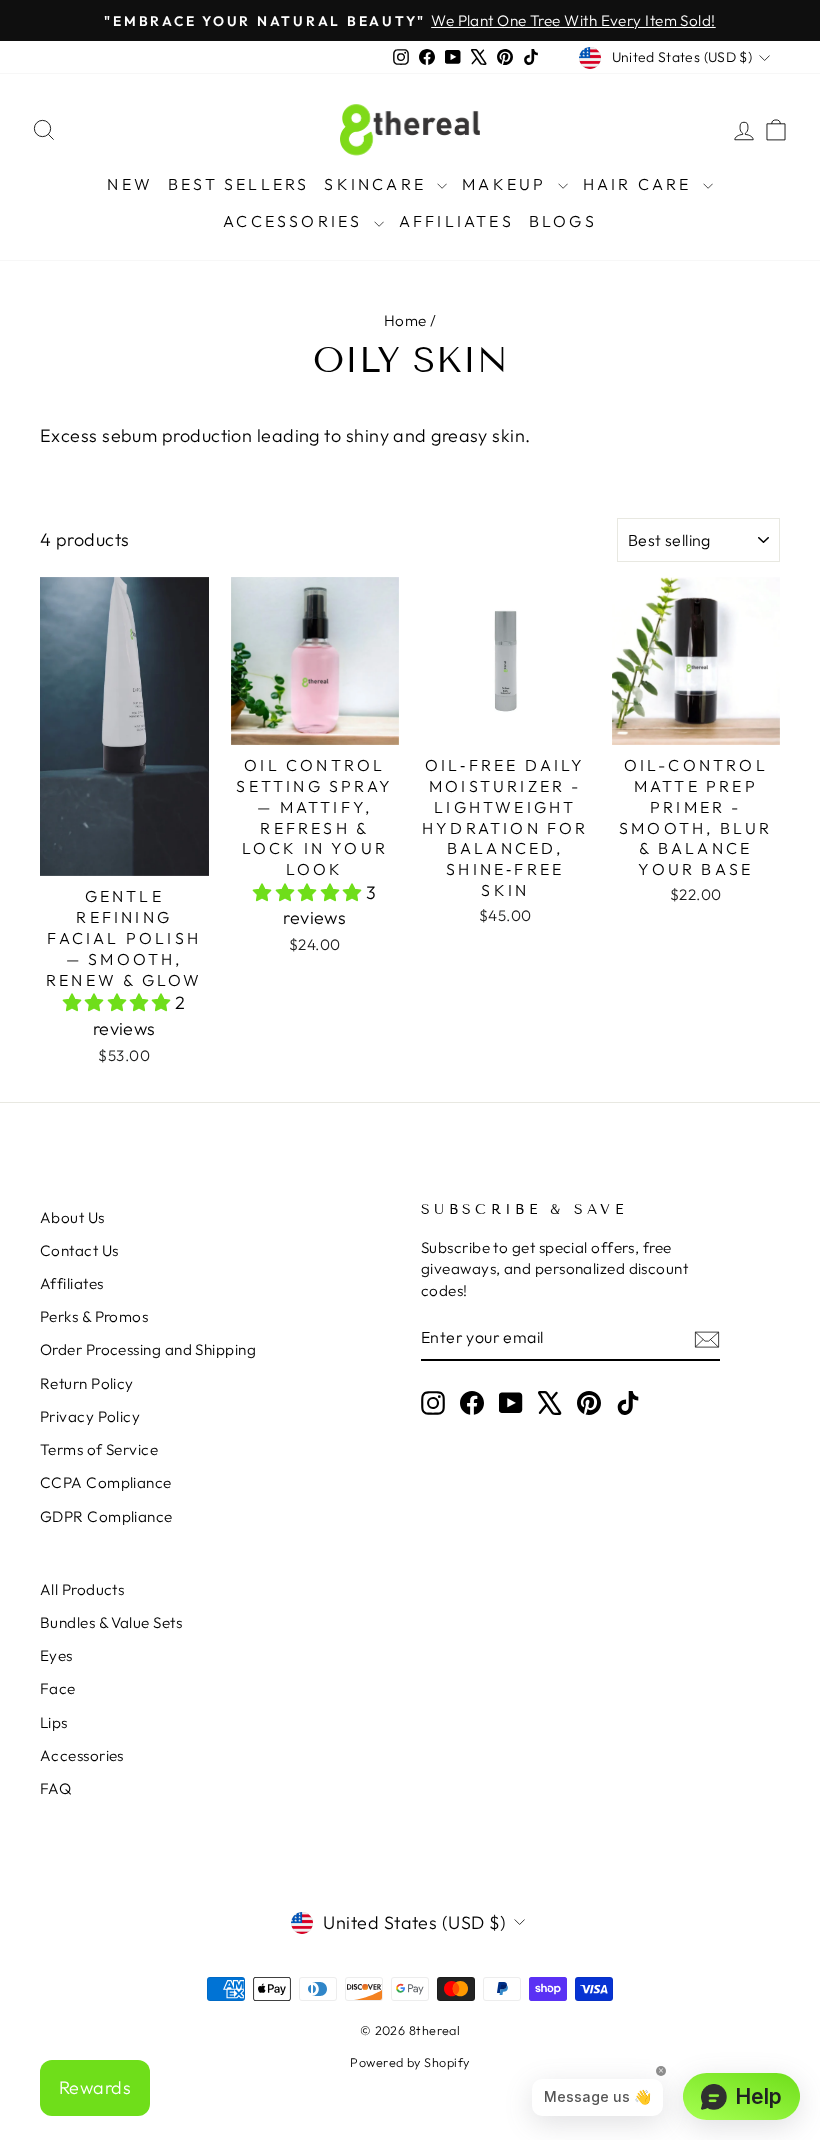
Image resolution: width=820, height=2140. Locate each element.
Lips (54, 1722)
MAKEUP (507, 184)
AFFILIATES (456, 221)
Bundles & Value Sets (111, 1622)
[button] (119, 1002)
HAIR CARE (640, 184)
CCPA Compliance (106, 1482)
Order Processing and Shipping (148, 1349)
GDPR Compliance (106, 1516)
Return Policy (87, 1383)
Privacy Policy (90, 1416)
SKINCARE (378, 184)
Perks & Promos (94, 1316)
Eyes (56, 1655)
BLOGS (563, 221)
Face (58, 1688)
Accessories (82, 1755)
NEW (130, 184)
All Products (82, 1589)
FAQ (55, 1788)
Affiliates (72, 1283)
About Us (72, 1217)
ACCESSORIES (295, 221)
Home (405, 320)
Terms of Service (99, 1449)
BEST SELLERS (238, 184)
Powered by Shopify (409, 2062)
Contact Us (79, 1250)
